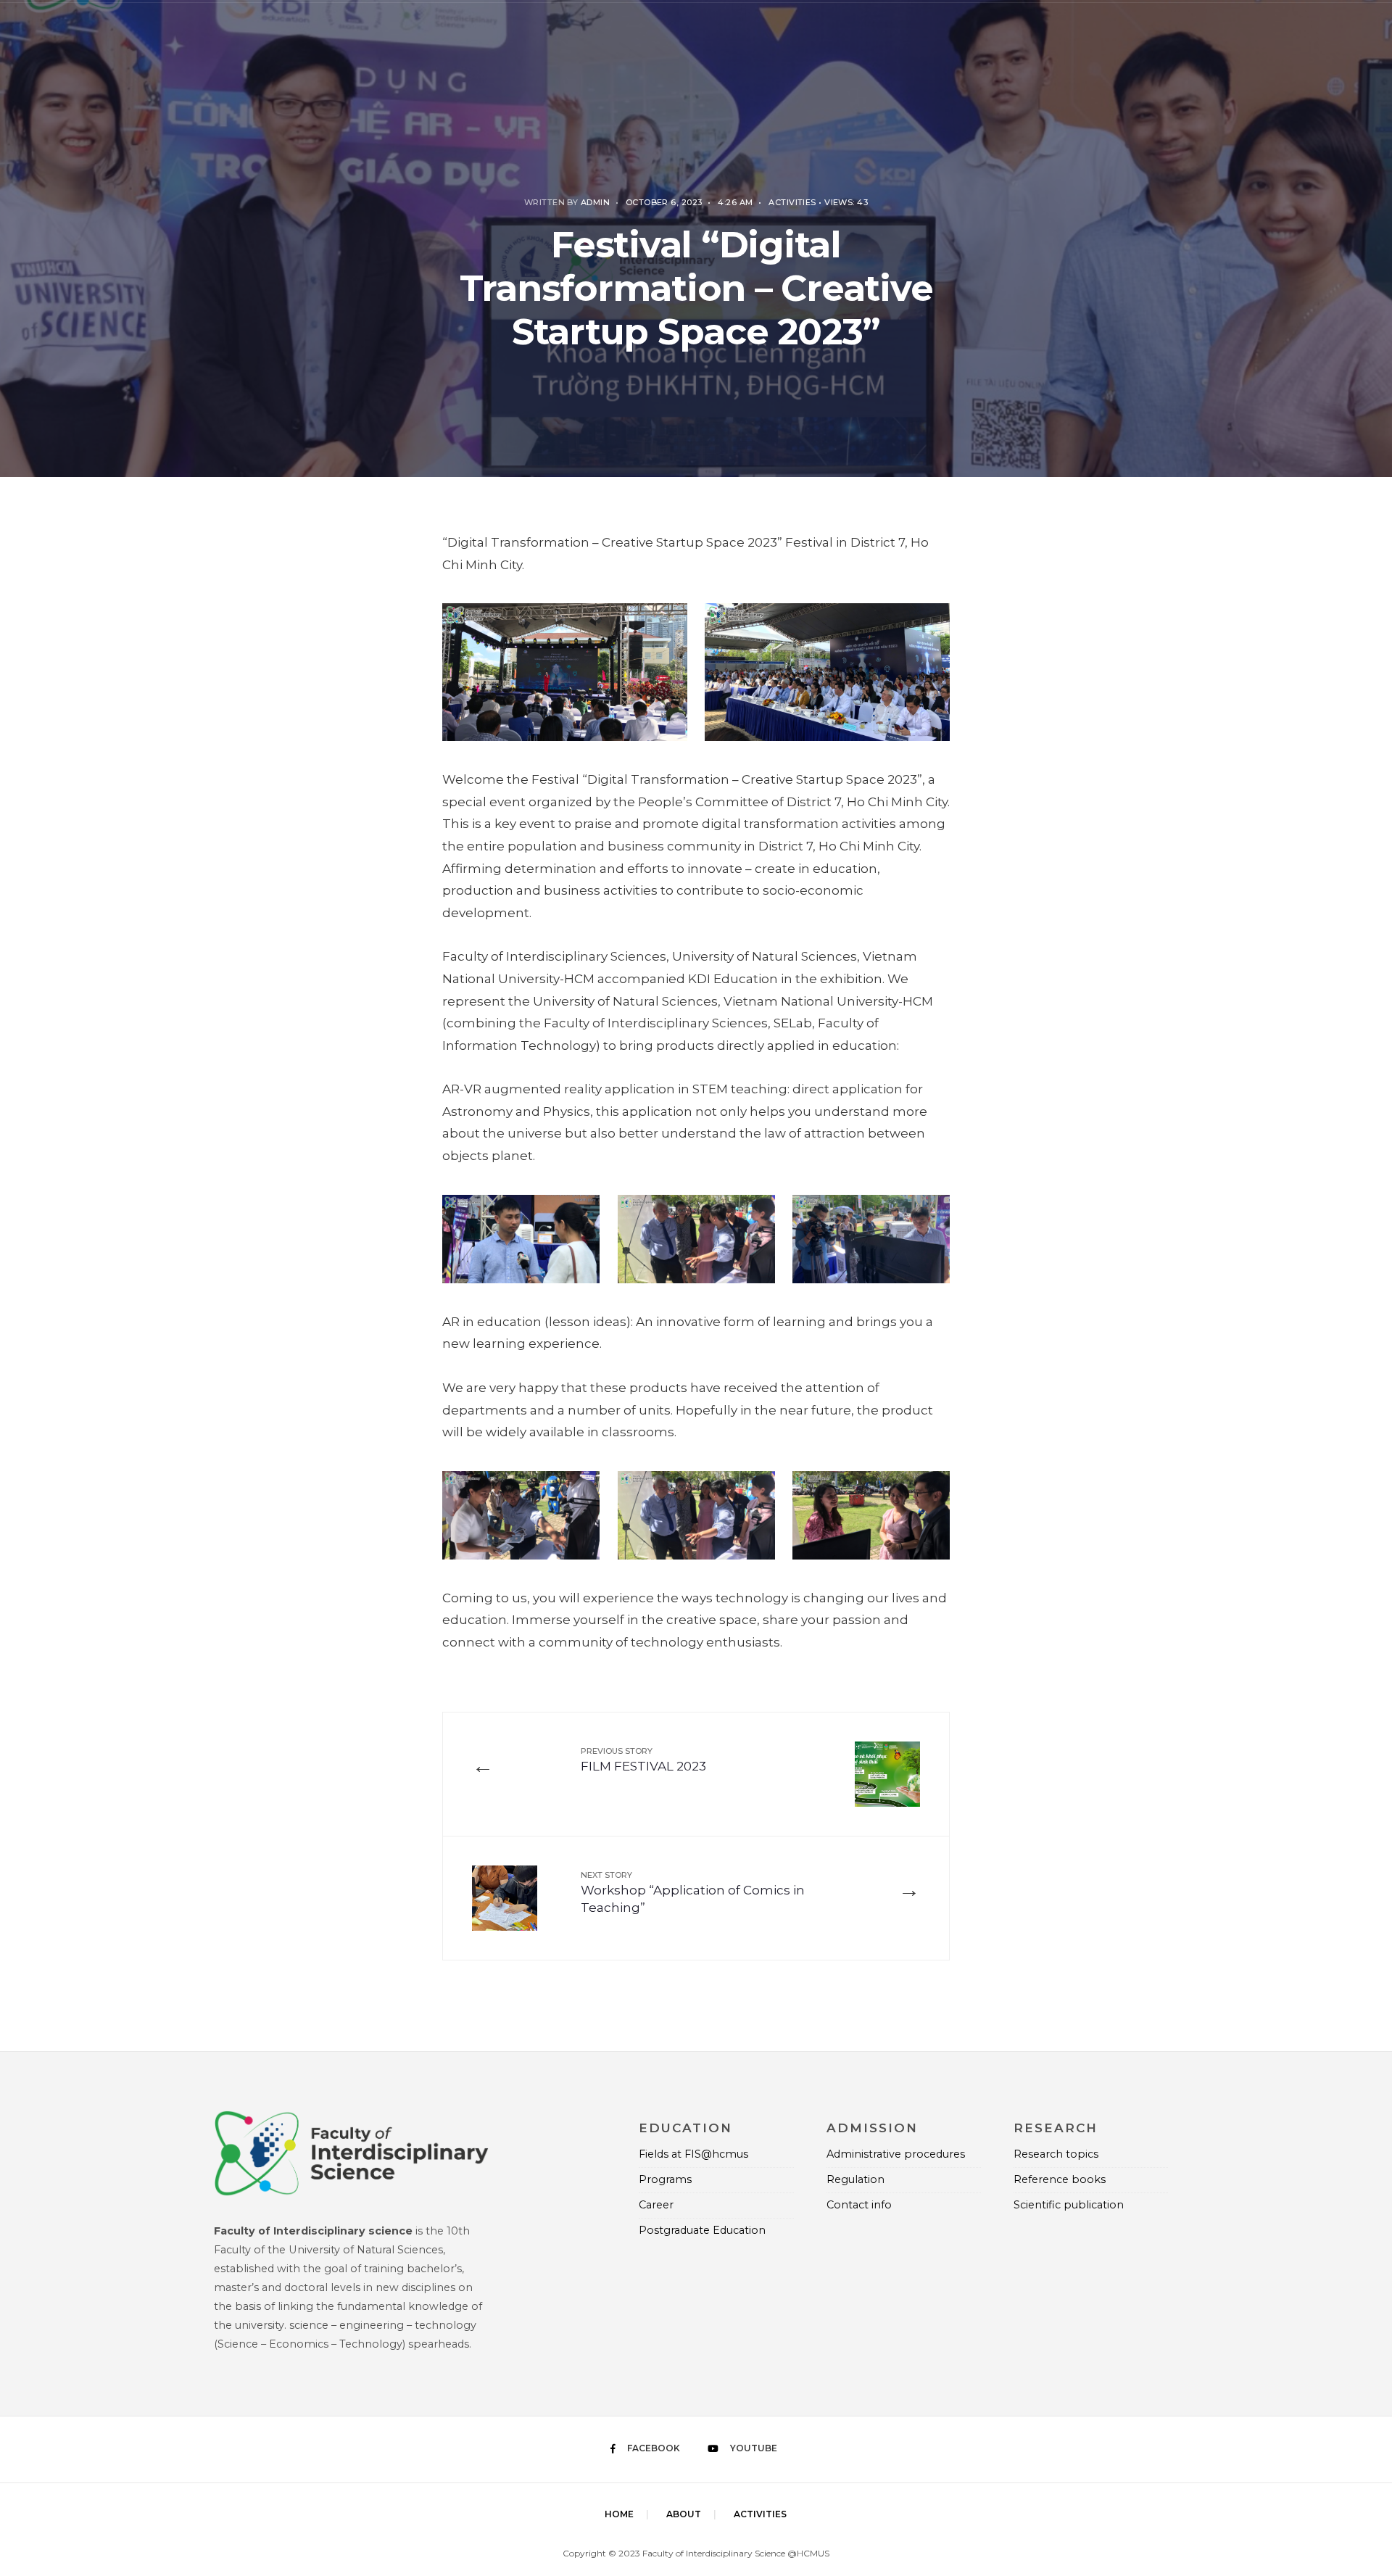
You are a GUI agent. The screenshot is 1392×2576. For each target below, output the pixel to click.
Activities (792, 202)
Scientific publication (1069, 2205)
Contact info (859, 2205)
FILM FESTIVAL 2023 (643, 1760)
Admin (595, 202)
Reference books (1060, 2179)
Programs (665, 2179)
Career (656, 2205)
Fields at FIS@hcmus (693, 2154)
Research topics (1056, 2154)
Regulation (855, 2179)
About (684, 2514)
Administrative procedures (896, 2154)
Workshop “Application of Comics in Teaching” (693, 1893)
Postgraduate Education (702, 2230)
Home (619, 2514)
